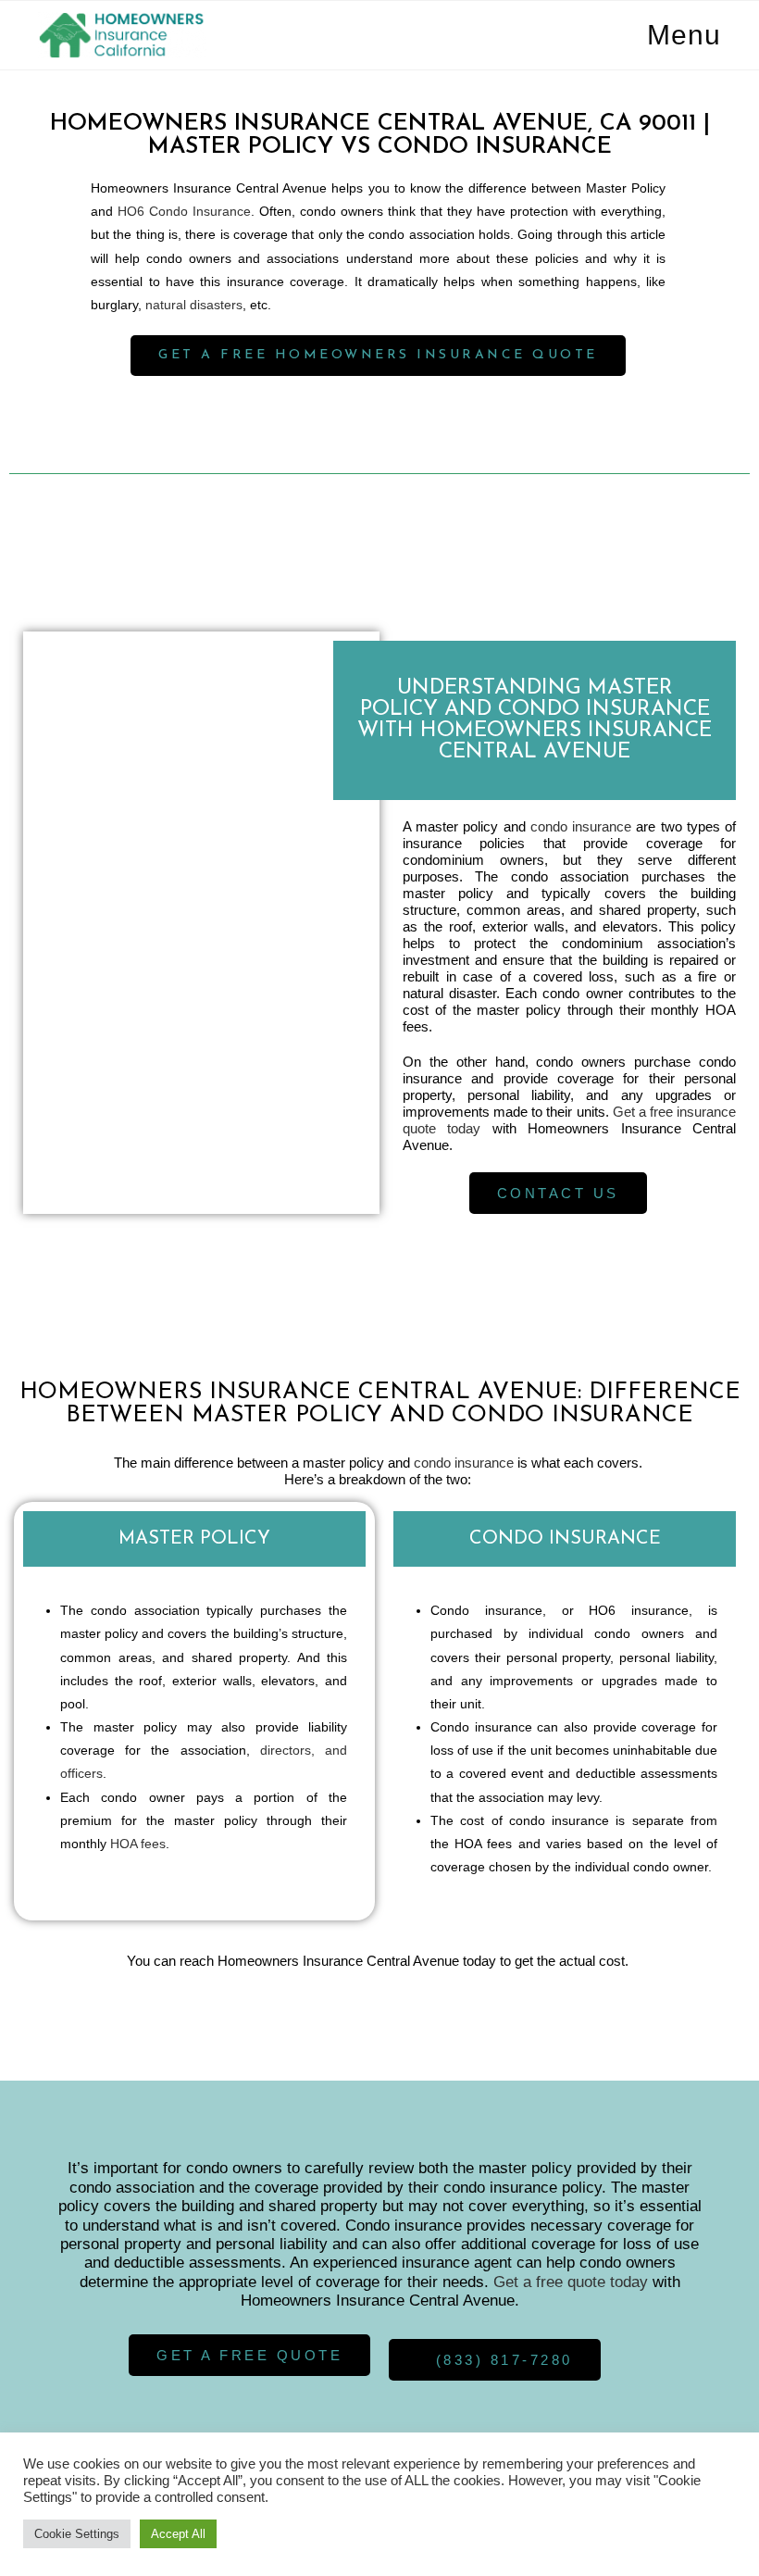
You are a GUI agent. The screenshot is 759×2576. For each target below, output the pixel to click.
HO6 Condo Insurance (184, 211)
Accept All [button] (178, 2534)
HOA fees (138, 1844)
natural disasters (194, 305)
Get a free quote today (571, 2282)
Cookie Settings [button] (77, 2534)
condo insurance (581, 826)
